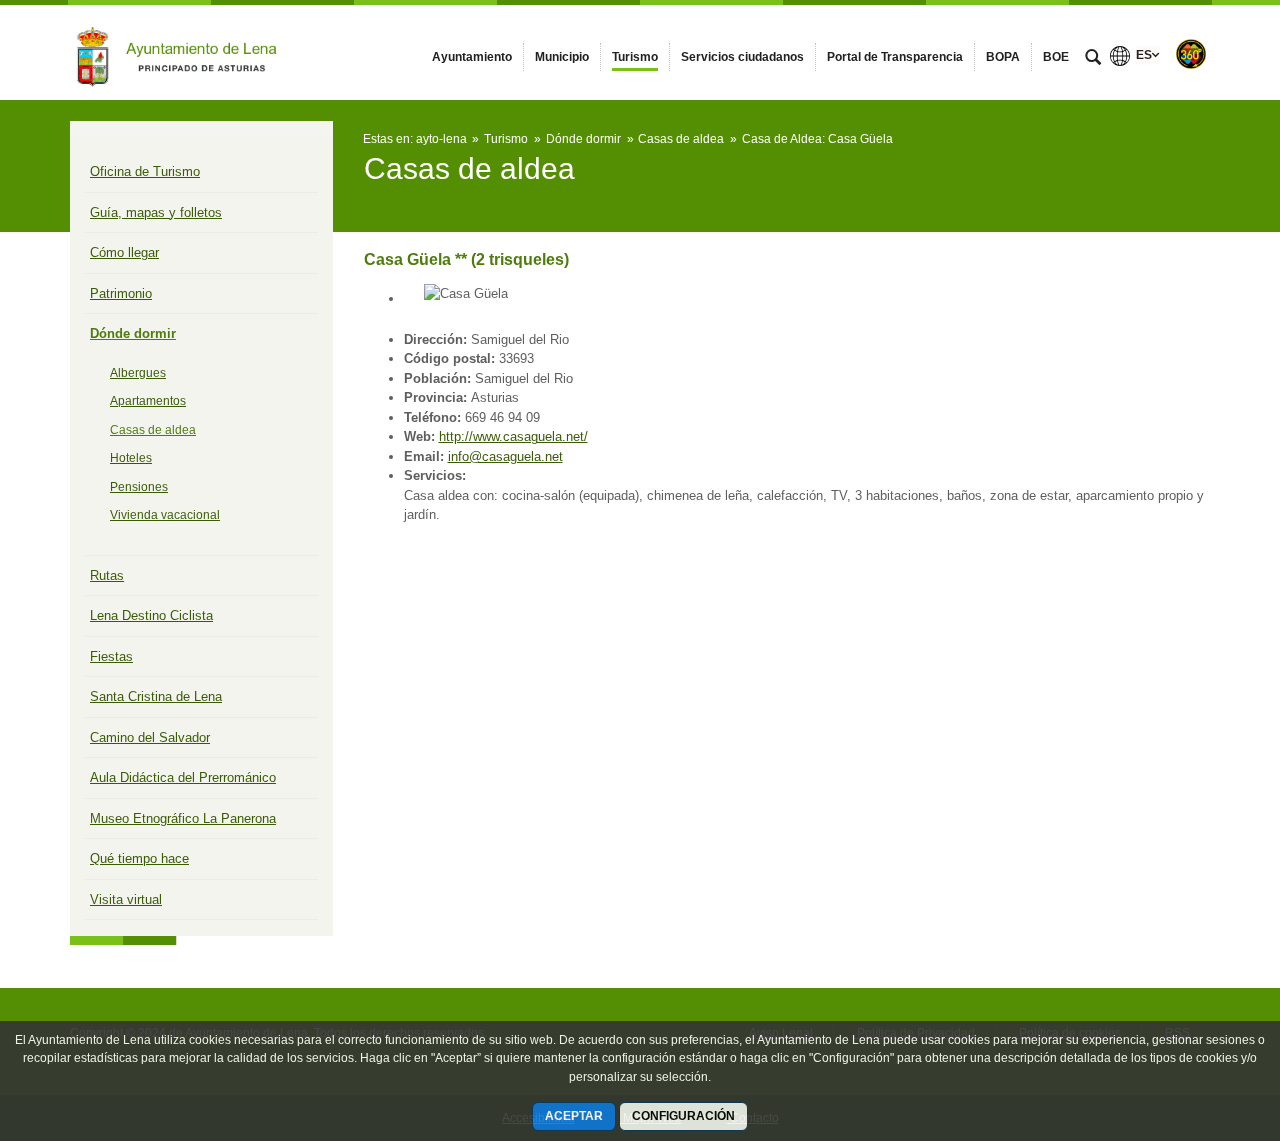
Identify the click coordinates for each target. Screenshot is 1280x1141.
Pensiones (139, 487)
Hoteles (131, 458)
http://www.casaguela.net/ (513, 436)
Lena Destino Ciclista (151, 615)
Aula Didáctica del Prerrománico (183, 777)
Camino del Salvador (150, 737)
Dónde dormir (133, 333)
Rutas (107, 575)
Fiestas (111, 656)
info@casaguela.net (505, 456)
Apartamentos (148, 401)
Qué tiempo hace (139, 858)
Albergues (138, 373)
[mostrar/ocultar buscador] (1093, 59)
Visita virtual (126, 899)
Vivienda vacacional (165, 515)
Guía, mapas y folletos (156, 212)
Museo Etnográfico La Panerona (183, 818)
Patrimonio (121, 293)
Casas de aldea (153, 430)
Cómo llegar (124, 252)
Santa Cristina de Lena (156, 696)
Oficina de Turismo (145, 171)
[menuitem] (472, 57)
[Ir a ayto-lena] (180, 52)
